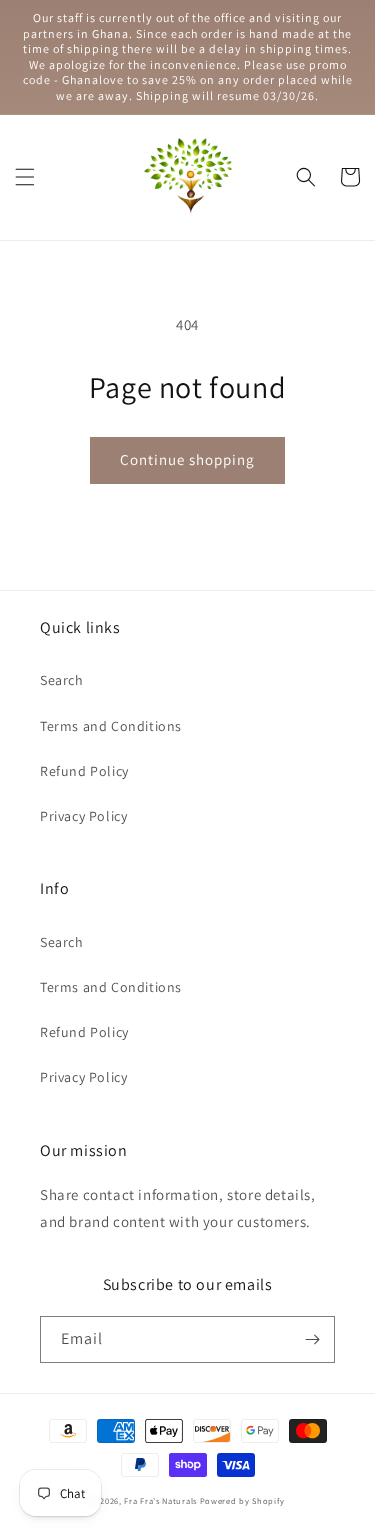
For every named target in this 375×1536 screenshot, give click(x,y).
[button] (25, 177)
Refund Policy (84, 771)
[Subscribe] (312, 1339)
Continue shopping (187, 459)
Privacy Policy (83, 816)
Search (62, 680)
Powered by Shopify (242, 1500)
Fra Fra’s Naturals (160, 1500)
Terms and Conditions (111, 726)
